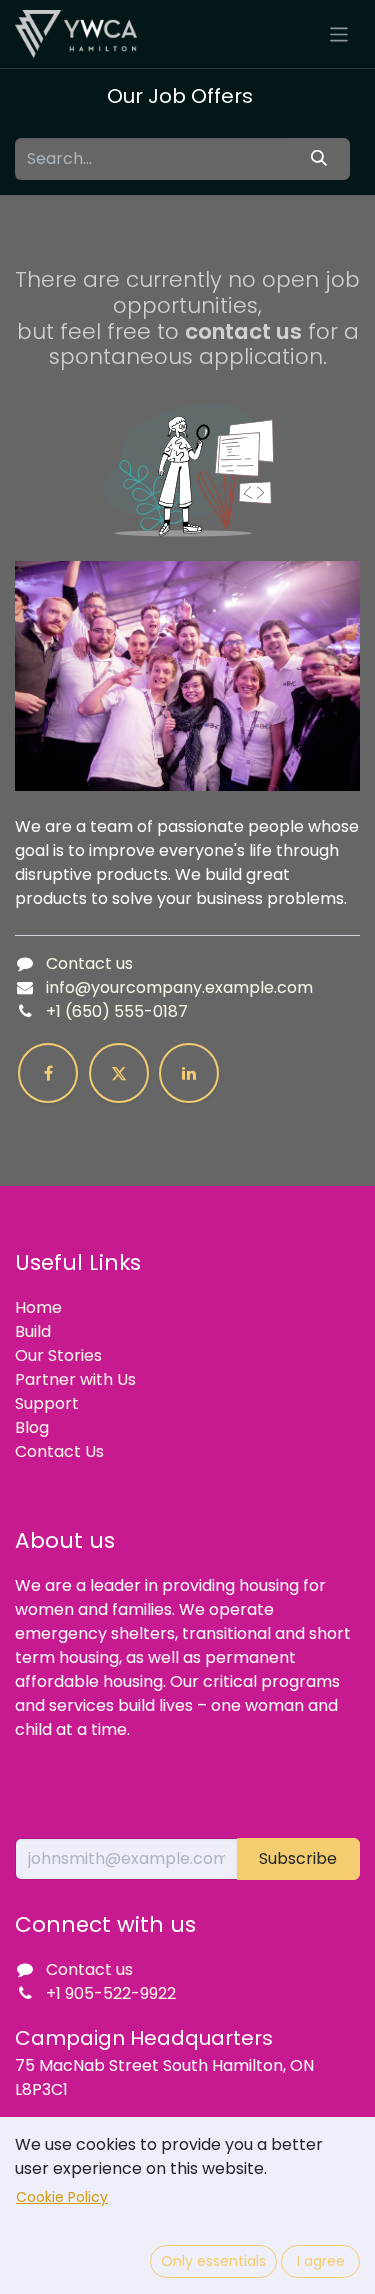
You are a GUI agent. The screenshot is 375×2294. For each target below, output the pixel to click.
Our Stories (58, 1355)
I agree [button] (321, 2261)
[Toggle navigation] (339, 33)
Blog (32, 1427)
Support (47, 1403)
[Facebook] (48, 1073)
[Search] (319, 159)
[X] (119, 1073)
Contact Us (59, 1451)
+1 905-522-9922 (111, 1993)
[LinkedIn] (189, 1073)
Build (33, 1331)
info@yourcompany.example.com (179, 987)
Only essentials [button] (213, 2261)
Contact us (89, 963)
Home (38, 1307)
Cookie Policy (62, 2197)
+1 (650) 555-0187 (117, 1011)
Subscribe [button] (298, 1858)
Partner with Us (75, 1379)
